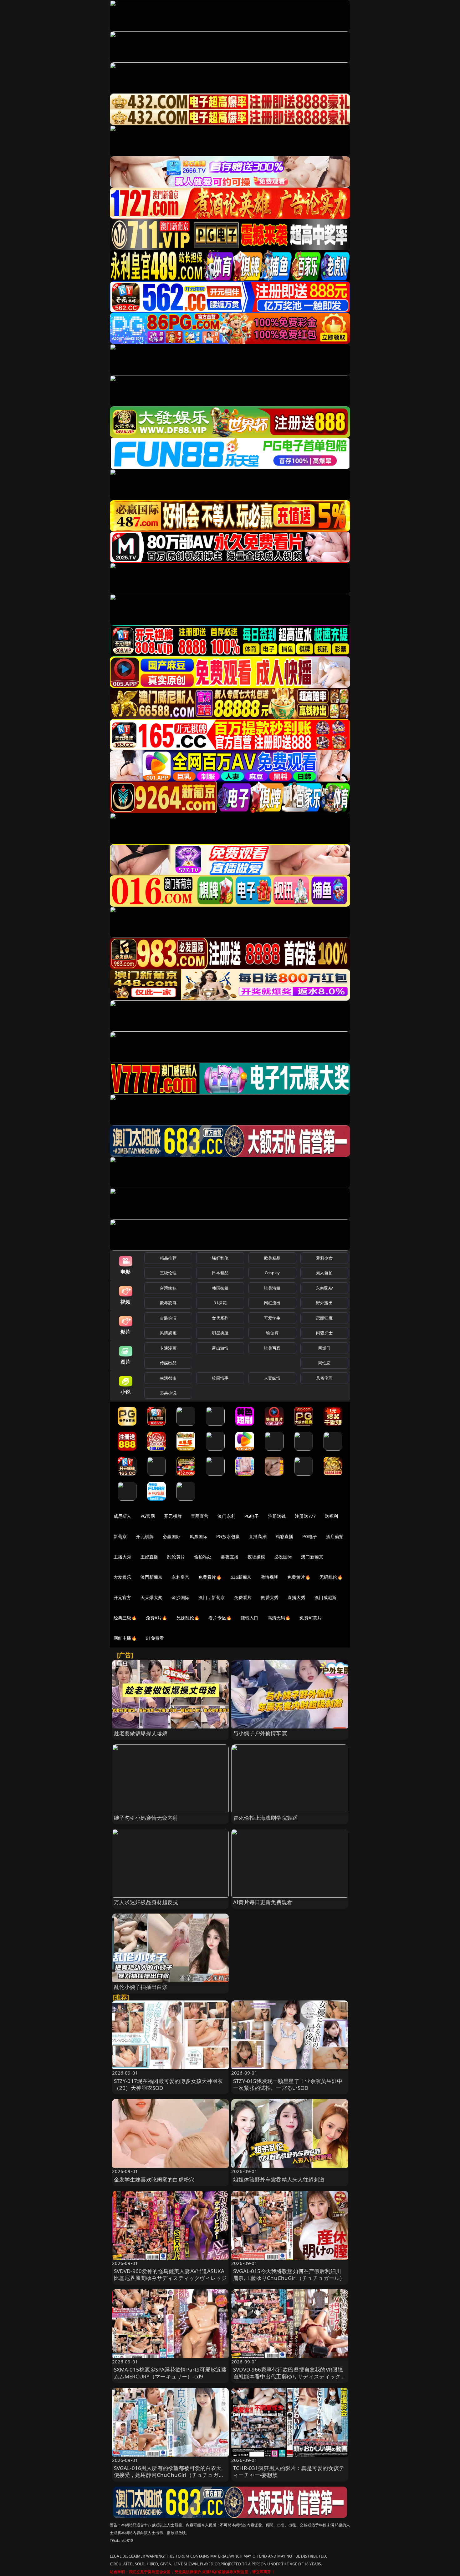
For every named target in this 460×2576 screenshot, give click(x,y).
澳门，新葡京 (212, 1597)
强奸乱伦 (220, 1258)
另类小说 (168, 1393)
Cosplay (272, 1273)
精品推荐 (168, 1258)
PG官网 (148, 1516)
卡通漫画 (168, 1348)
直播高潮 (258, 1536)
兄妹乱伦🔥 (188, 1618)
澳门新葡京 (312, 1557)
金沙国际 (180, 1597)
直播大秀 (296, 1597)
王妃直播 (149, 1557)
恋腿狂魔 (324, 1318)
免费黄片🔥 (299, 1577)
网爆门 (324, 1348)
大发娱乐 (123, 1577)
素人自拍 (324, 1273)
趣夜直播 (230, 1557)
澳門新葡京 (152, 1577)
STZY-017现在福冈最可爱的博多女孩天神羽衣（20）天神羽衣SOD (169, 2084)
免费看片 (243, 1597)
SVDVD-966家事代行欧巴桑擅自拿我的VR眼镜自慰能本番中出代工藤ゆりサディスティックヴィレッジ (290, 2376)
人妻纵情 (272, 1378)
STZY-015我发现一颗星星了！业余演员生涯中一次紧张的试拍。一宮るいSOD (288, 2084)
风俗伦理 (324, 1378)
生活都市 (168, 1378)
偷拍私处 (203, 1557)
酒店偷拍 (335, 1536)
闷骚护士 (324, 1333)
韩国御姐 (220, 1288)
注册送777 (305, 1516)
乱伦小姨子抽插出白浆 (141, 1987)
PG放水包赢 (228, 1536)
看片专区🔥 (220, 1618)
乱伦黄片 (176, 1557)
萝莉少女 (324, 1258)
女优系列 (220, 1318)
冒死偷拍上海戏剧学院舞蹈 (265, 1818)
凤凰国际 (199, 1536)
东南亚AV (324, 1288)
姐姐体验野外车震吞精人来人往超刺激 (279, 2179)
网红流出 (272, 1303)
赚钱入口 (250, 1618)
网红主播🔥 (125, 1638)
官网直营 (200, 1516)
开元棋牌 (173, 1516)
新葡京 (120, 1536)
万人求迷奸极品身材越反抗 (146, 1902)
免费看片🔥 (210, 1577)
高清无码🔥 (279, 1618)
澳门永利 (226, 1516)
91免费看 (155, 1638)
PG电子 (252, 1516)
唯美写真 (272, 1348)
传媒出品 (168, 1363)
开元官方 (123, 1597)
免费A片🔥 (157, 1618)
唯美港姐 (272, 1288)
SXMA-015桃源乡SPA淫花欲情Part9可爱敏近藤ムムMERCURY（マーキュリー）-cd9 (170, 2373)
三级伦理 (168, 1273)
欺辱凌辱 (168, 1303)
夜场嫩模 (256, 1557)
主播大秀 (123, 1557)
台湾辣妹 (168, 1288)
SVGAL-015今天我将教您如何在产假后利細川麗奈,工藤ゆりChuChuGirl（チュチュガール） (289, 2274)
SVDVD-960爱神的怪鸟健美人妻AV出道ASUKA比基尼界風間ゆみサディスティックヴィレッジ (170, 2274)
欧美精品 (272, 1258)
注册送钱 (277, 1516)
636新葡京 (241, 1577)
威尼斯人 (123, 1516)
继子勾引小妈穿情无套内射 (146, 1818)
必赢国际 (172, 1536)
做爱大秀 (270, 1597)
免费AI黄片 (311, 1618)
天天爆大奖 (152, 1597)
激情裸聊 (270, 1577)
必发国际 (283, 1557)
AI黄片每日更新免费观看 (263, 1902)
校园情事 (220, 1378)
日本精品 (220, 1273)
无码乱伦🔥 (331, 1577)
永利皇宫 (180, 1577)
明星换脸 (220, 1333)
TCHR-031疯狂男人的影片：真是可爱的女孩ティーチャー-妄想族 (289, 2471)
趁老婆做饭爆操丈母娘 (141, 1733)
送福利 (331, 1516)
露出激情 (220, 1348)
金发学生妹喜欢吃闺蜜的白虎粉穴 (154, 2179)
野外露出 (324, 1303)
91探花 (220, 1303)
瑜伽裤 (272, 1333)
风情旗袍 (168, 1333)
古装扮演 (168, 1318)
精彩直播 (285, 1536)
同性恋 (324, 1363)
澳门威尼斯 (326, 1597)
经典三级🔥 (125, 1618)
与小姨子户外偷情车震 (260, 1733)
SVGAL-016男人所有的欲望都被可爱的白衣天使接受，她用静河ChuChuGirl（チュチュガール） (169, 2475)
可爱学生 (272, 1318)
